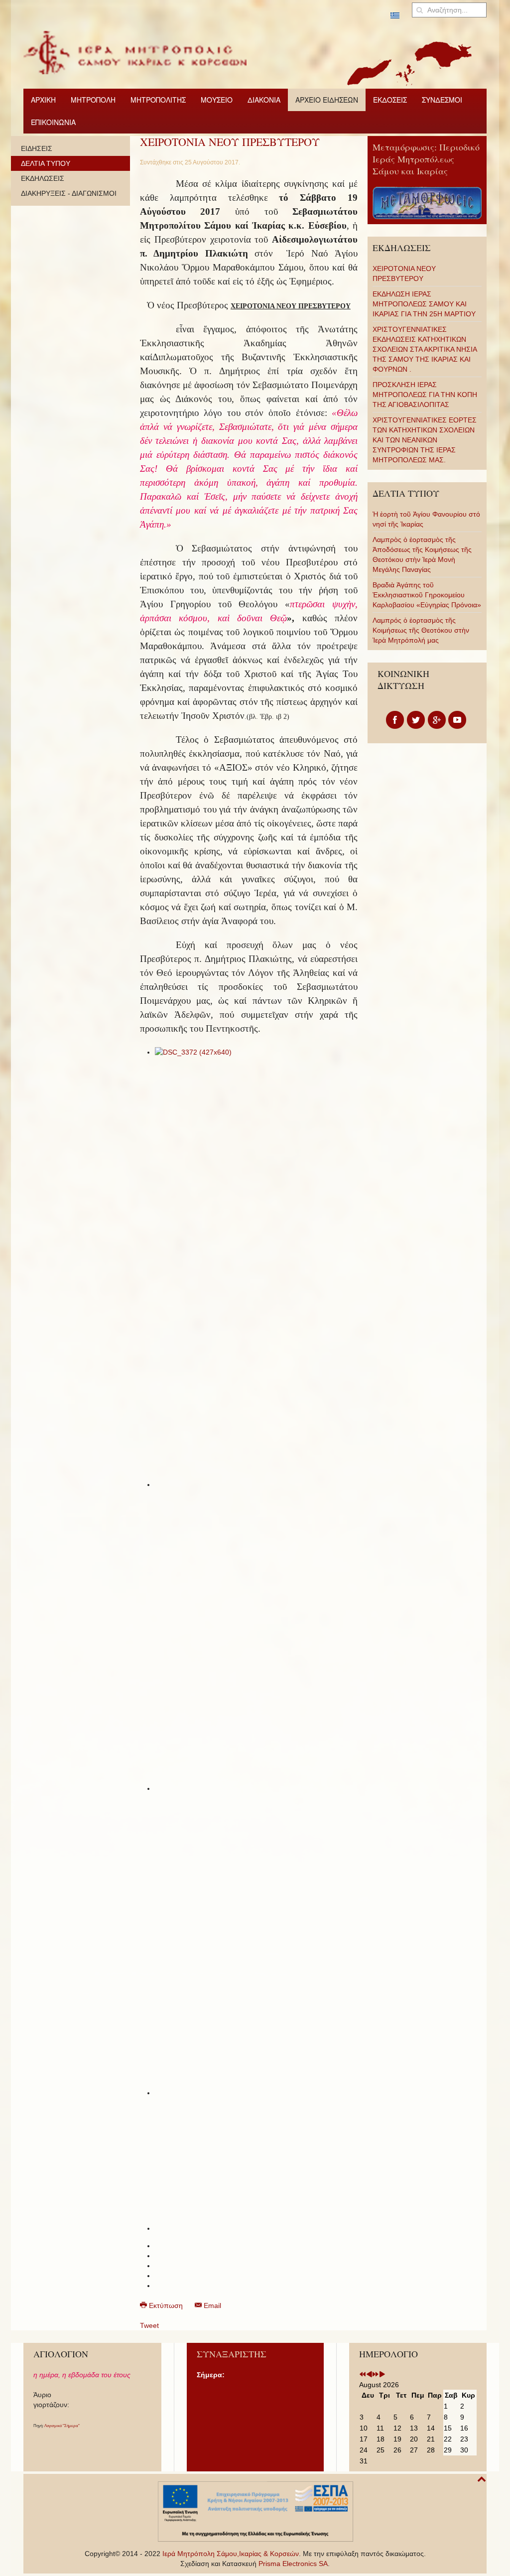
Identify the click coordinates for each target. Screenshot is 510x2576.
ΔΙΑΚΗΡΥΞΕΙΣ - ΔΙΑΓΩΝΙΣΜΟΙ (69, 193)
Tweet (149, 2325)
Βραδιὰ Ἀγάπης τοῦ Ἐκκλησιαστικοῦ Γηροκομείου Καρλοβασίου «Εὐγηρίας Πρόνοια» (427, 595)
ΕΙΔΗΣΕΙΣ (37, 148)
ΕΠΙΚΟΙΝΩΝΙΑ (53, 122)
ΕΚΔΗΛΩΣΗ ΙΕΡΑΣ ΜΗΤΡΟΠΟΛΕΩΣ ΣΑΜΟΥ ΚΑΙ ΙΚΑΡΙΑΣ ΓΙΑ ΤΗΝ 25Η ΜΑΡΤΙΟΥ (424, 304)
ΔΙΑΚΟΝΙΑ (264, 100)
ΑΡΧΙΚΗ (43, 100)
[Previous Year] (363, 2375)
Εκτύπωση (166, 2305)
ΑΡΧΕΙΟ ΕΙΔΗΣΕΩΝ (327, 100)
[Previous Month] (369, 2375)
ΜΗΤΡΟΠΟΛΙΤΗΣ (158, 100)
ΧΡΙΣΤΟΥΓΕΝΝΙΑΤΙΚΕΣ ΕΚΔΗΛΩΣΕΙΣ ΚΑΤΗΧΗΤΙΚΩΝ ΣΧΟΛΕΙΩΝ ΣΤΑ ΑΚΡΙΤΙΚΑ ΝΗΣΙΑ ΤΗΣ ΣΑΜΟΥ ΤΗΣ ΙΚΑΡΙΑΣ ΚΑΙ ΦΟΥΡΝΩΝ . (425, 349)
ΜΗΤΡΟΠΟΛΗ (93, 100)
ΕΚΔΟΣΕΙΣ (390, 100)
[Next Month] (382, 2375)
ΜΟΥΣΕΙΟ (217, 100)
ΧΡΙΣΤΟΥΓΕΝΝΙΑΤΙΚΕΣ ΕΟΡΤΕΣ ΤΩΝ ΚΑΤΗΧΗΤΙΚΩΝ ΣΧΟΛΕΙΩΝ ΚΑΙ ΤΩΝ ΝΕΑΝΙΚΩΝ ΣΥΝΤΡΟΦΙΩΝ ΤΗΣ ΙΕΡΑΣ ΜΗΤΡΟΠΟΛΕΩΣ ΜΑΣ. (425, 440)
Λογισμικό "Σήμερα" (62, 2426)
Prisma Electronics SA (293, 2564)
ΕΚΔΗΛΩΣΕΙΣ (43, 178)
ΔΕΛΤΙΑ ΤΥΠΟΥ (46, 163)
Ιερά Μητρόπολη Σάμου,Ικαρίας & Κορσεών (231, 2554)
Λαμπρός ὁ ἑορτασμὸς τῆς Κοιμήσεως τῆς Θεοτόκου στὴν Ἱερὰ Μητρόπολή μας (421, 630)
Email (211, 2305)
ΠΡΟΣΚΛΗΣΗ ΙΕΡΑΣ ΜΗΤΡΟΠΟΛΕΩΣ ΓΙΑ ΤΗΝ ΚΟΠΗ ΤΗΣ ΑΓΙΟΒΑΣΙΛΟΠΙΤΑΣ (425, 395)
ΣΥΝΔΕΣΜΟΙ (442, 100)
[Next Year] (376, 2375)
